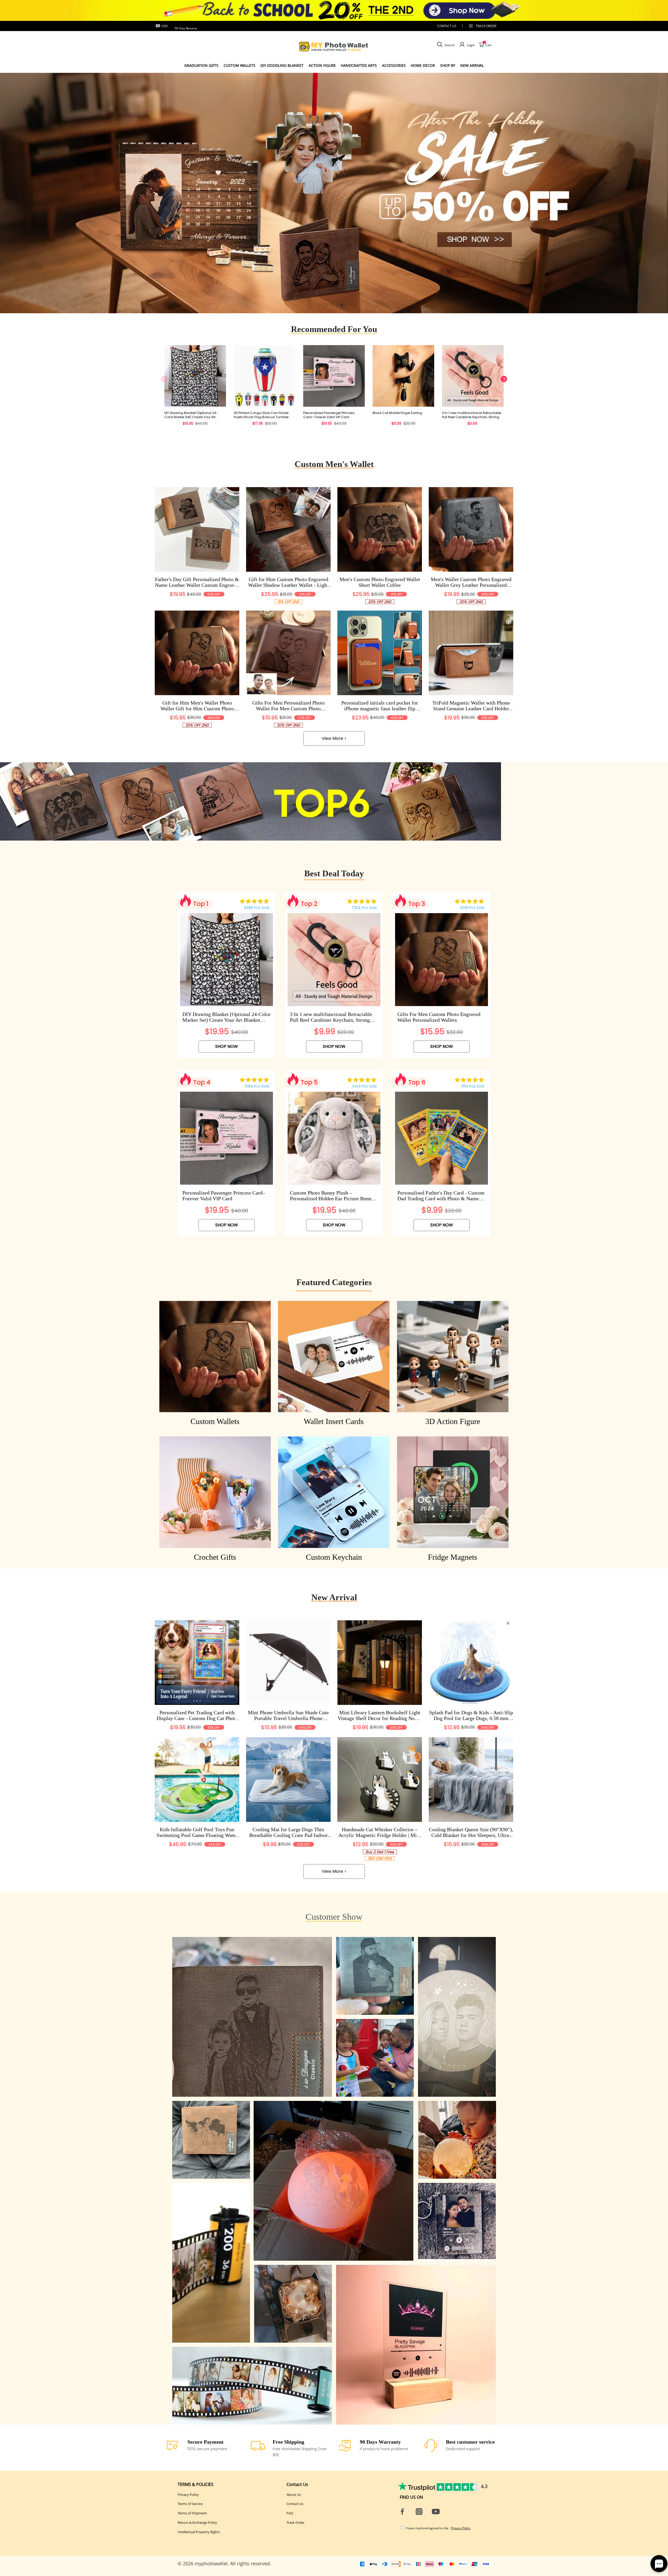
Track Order (486, 26)
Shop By (448, 65)
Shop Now (227, 1046)
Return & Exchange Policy (197, 2522)
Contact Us (295, 2504)
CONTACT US (447, 26)
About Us (294, 2495)
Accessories (394, 65)
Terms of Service (190, 2504)
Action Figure (322, 65)
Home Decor (423, 65)
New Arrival (472, 65)
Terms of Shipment (192, 2513)
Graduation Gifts (201, 65)
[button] (326, 305)
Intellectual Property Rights (199, 2532)
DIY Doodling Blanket (282, 65)
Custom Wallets (240, 65)
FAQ (290, 2513)
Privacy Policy (188, 2495)
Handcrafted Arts (359, 65)
